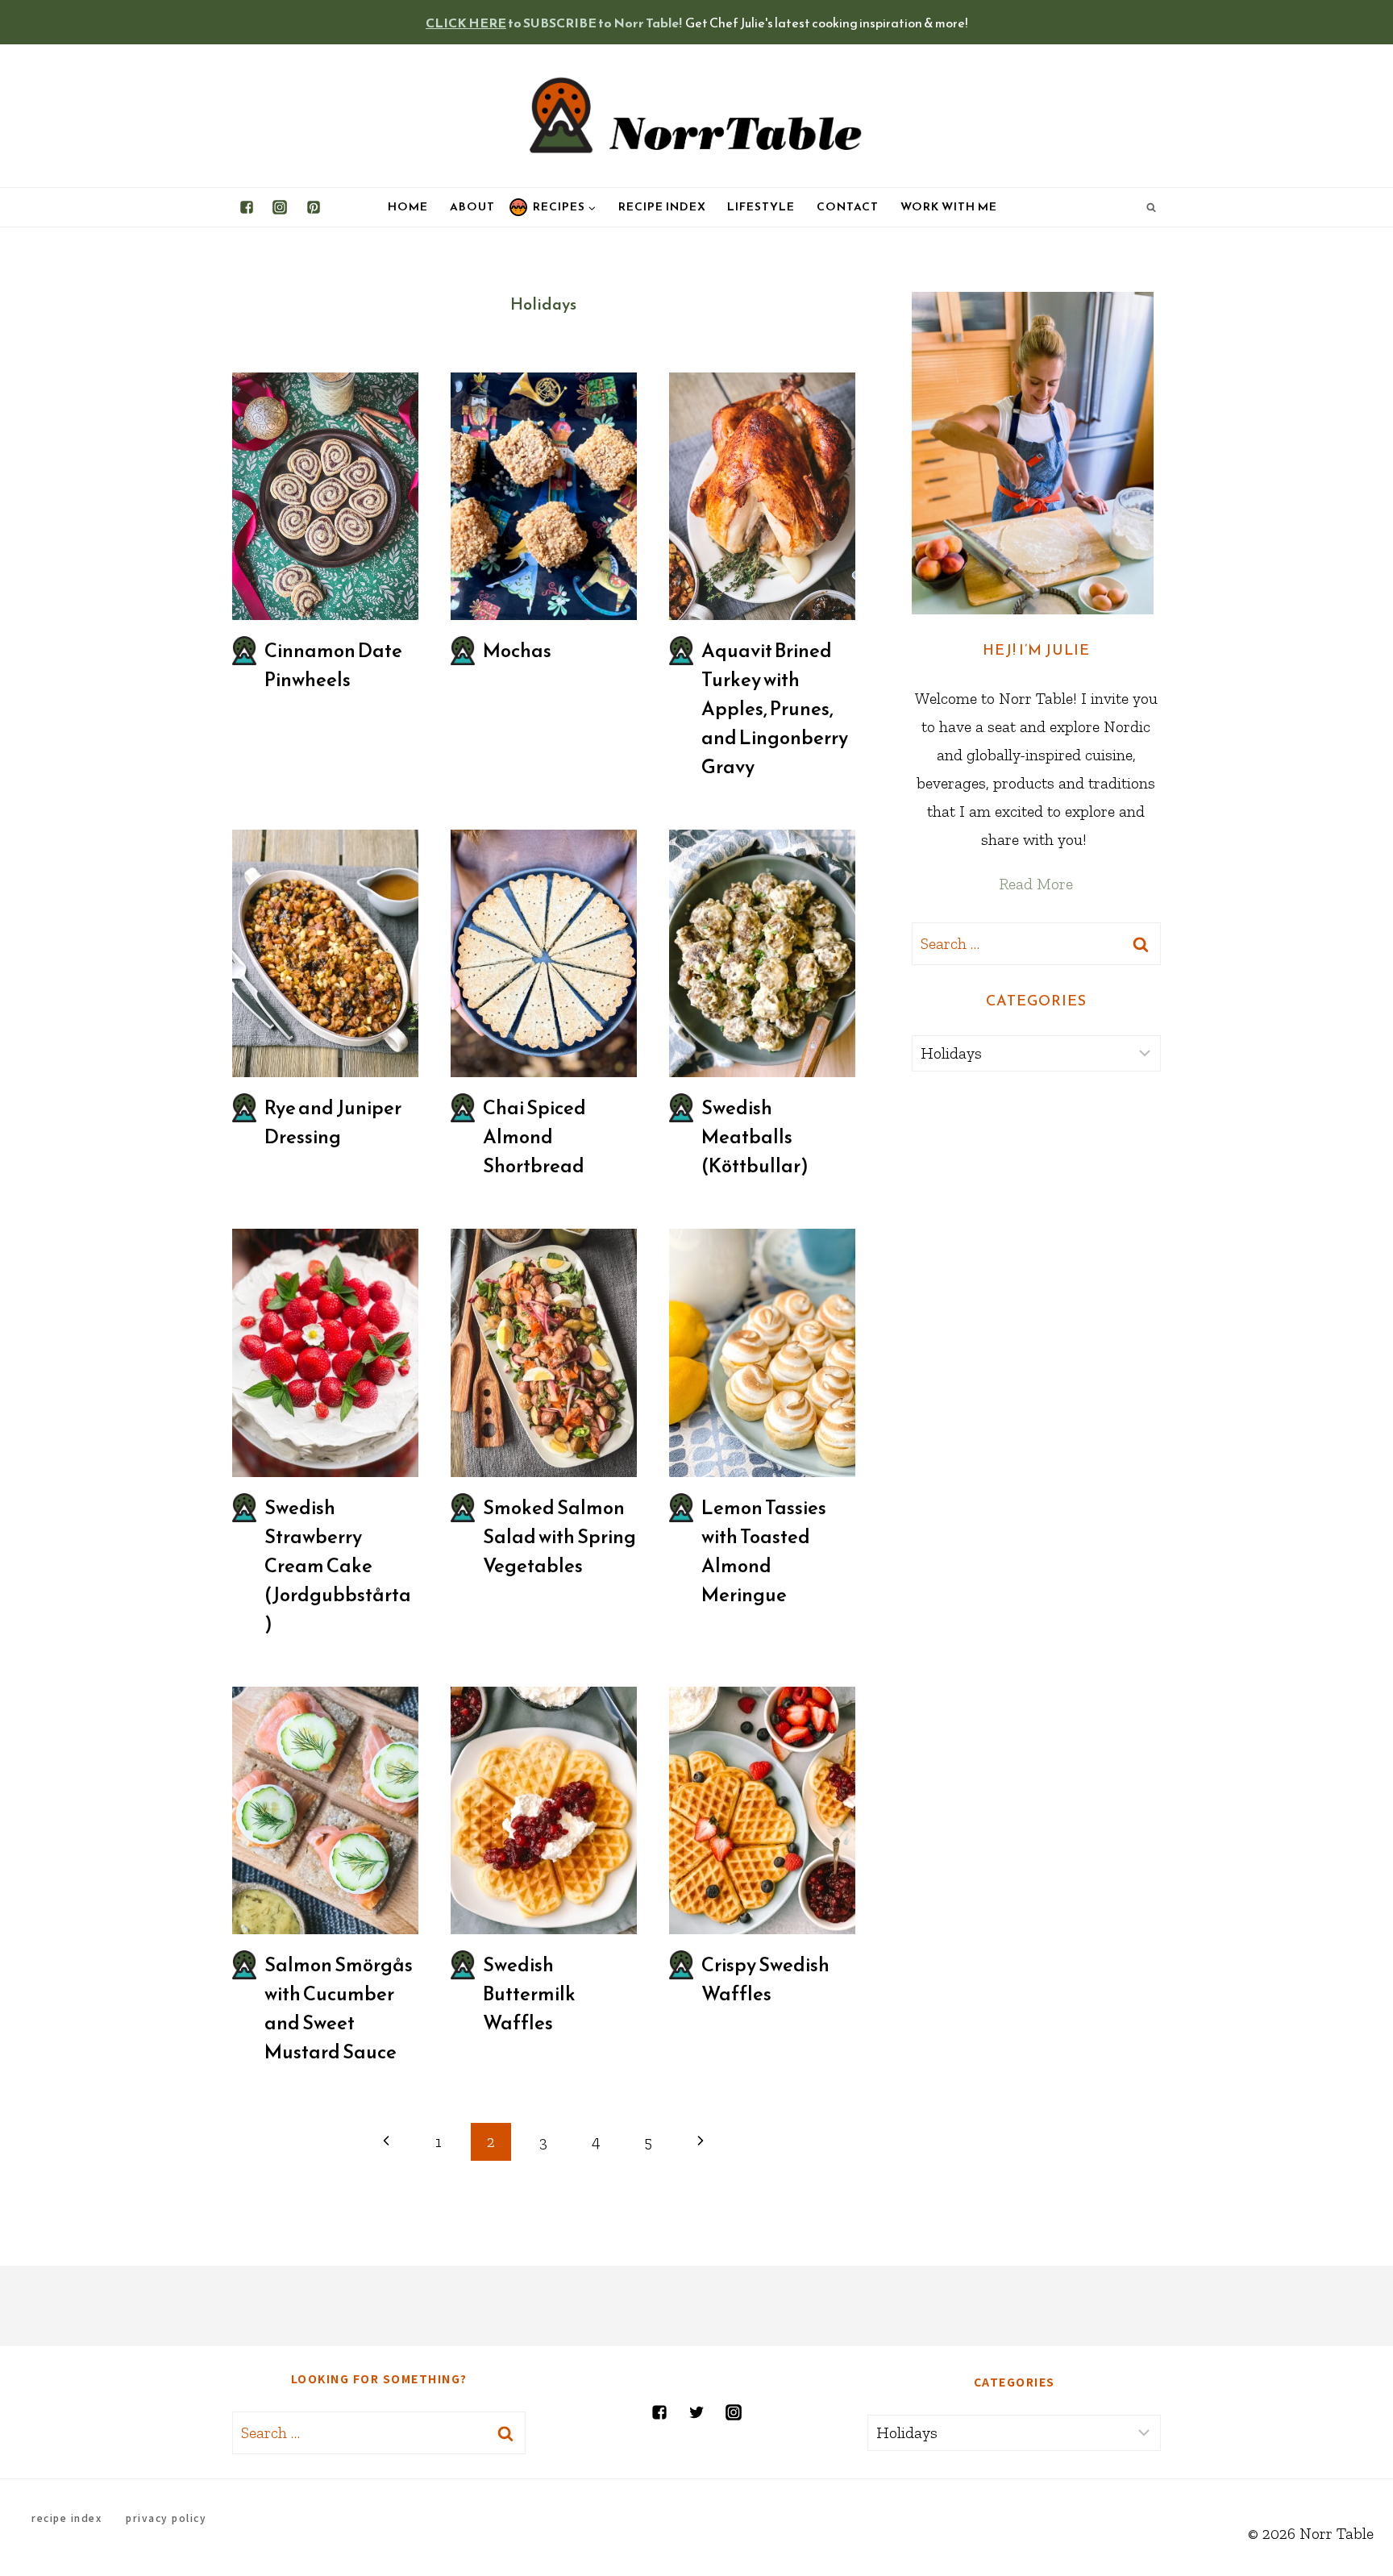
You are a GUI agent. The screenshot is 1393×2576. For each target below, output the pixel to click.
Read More (1036, 884)
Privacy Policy (166, 2518)
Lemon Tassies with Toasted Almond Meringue (764, 1551)
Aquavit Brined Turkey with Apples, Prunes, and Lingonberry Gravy (775, 709)
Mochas (517, 651)
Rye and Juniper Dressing (333, 1122)
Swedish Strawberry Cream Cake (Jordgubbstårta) (338, 1566)
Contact (848, 207)
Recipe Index (662, 207)
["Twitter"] (696, 2412)
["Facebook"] (247, 207)
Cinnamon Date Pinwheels (333, 665)
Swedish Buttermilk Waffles (529, 1994)
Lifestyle (761, 207)
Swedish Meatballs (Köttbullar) (755, 1137)
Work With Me (949, 207)
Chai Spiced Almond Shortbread (534, 1137)
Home (408, 207)
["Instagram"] (280, 207)
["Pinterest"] (314, 207)
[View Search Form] (1151, 207)
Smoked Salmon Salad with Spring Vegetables (559, 1537)
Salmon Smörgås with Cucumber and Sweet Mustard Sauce (339, 2008)
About (472, 207)
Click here (466, 23)
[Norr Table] (696, 116)
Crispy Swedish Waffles (765, 1979)
